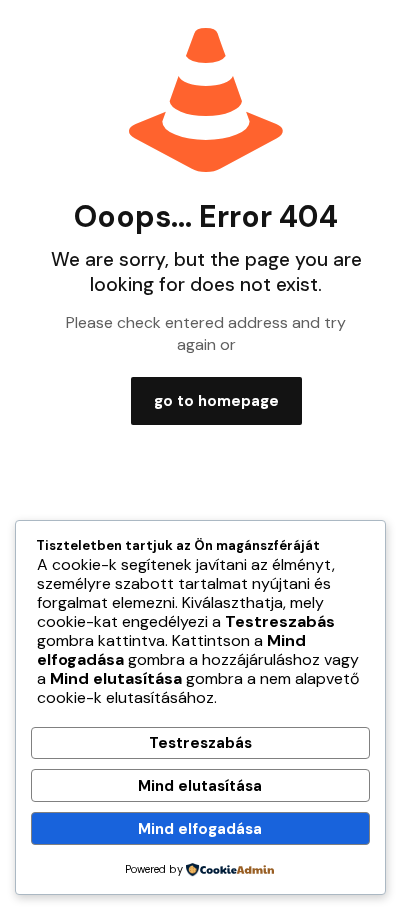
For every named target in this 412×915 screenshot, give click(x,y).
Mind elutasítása (200, 786)
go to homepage (216, 401)
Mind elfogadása (200, 829)
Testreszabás (200, 743)
